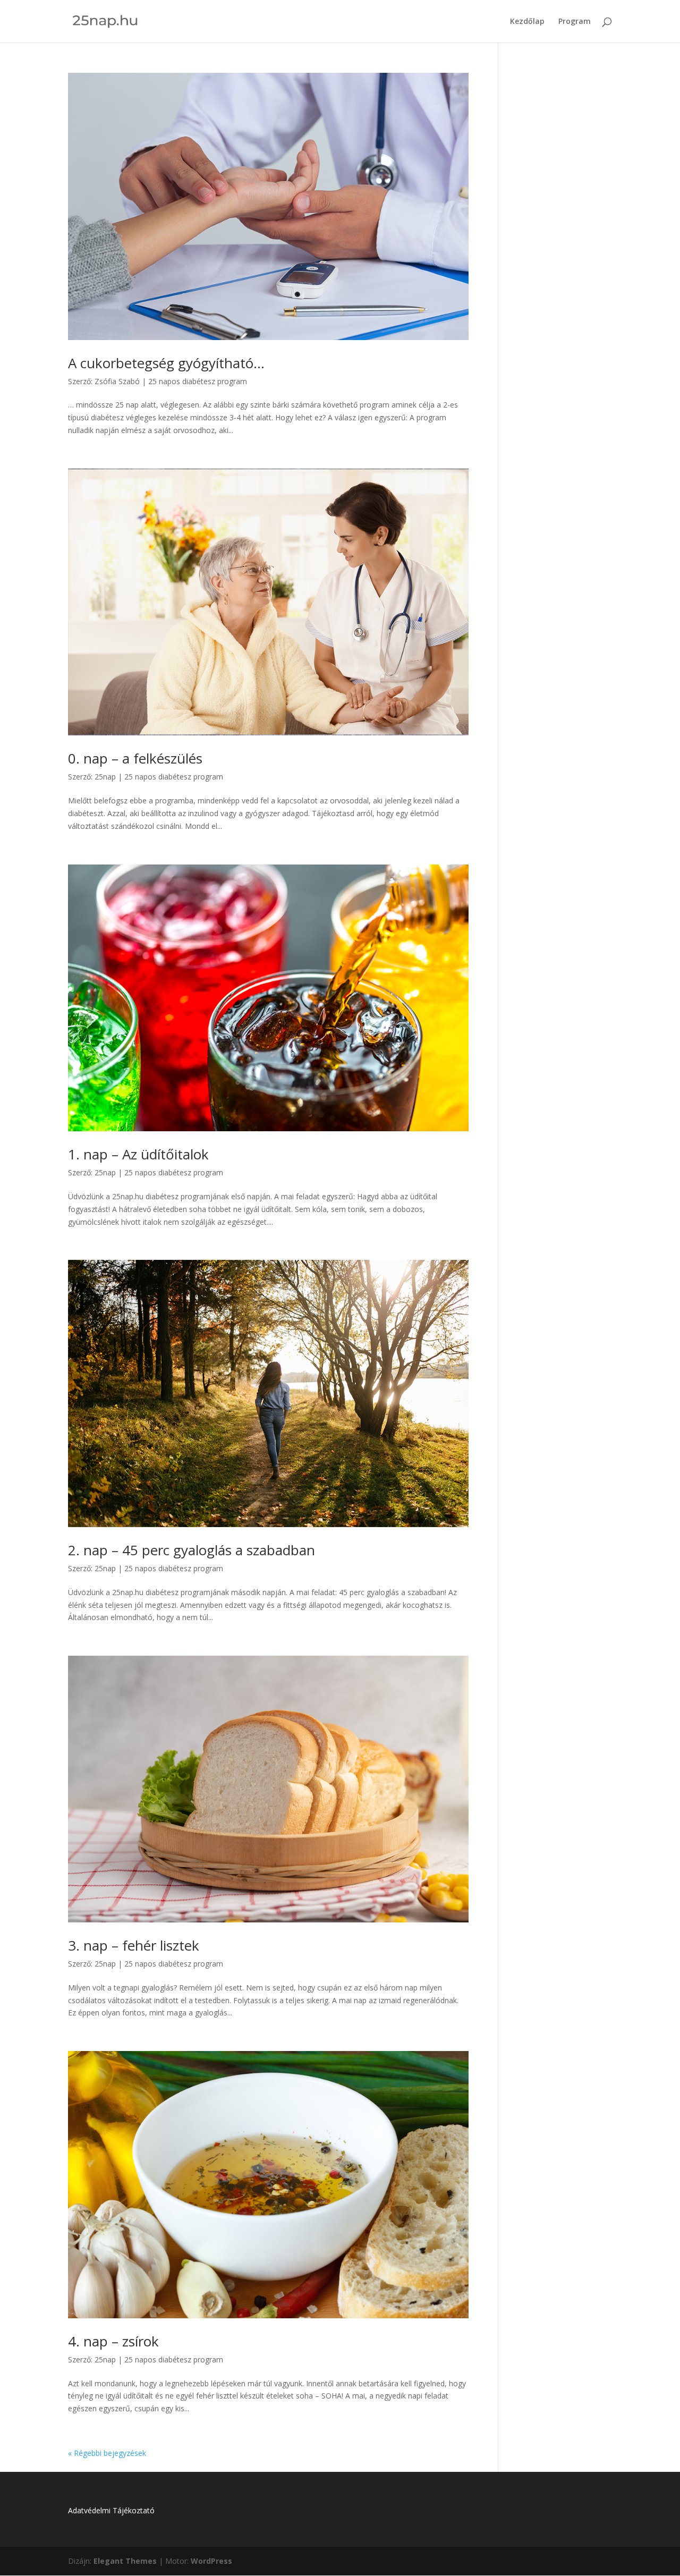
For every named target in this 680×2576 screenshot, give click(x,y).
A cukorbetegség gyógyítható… (166, 363)
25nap (105, 777)
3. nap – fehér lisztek (134, 1945)
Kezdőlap (527, 22)
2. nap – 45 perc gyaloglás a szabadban (192, 1550)
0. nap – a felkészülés (135, 758)
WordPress (211, 2561)
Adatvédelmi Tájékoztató (111, 2510)
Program (575, 22)
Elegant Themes (125, 2561)
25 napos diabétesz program (198, 381)
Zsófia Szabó (117, 381)
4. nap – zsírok (113, 2341)
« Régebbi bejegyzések (107, 2453)
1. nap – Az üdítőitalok (138, 1154)
